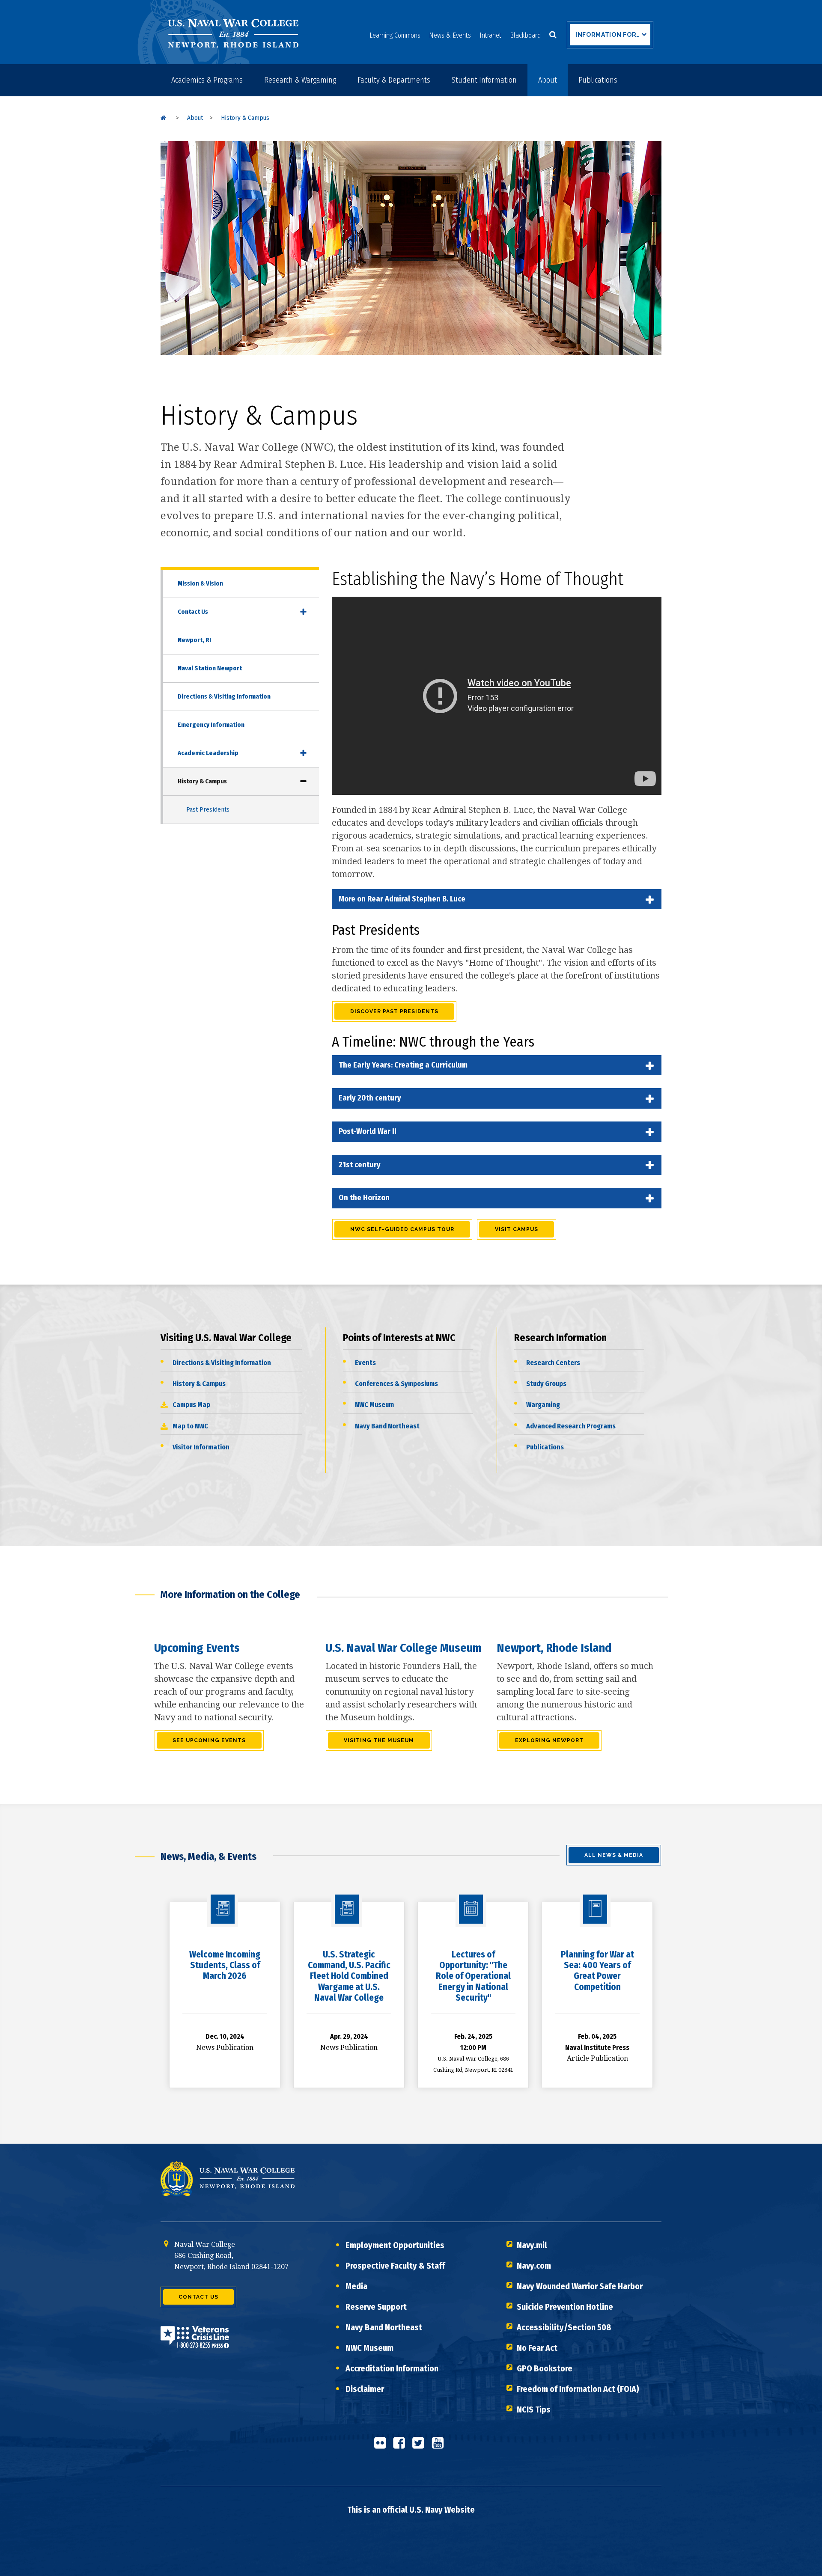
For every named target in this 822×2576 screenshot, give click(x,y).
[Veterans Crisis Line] (195, 2343)
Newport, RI (194, 640)
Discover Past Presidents (394, 1011)
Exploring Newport (549, 1740)
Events (365, 1363)
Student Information (484, 80)
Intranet (490, 35)
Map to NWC (190, 1426)
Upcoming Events (197, 1648)
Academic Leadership (208, 753)
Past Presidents (208, 809)
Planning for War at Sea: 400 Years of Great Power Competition (597, 1971)
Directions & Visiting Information (224, 696)
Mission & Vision (200, 583)
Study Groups (546, 1384)
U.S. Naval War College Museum (404, 1648)
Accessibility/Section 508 (564, 2327)
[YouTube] (440, 2446)
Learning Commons (395, 35)
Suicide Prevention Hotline (565, 2307)
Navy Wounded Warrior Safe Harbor (580, 2286)
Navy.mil (532, 2245)
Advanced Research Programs (571, 1426)
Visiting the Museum (379, 1740)
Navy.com (534, 2266)
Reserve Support (376, 2307)
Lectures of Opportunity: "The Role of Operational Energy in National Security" (473, 1976)
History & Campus (202, 781)
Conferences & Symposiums (396, 1384)
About (548, 80)
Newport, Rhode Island (554, 1648)
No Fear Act (537, 2348)
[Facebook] (402, 2446)
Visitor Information (201, 1447)
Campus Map (191, 1405)
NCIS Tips (534, 2409)
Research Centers (553, 1363)
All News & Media (614, 1855)
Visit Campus (517, 1229)
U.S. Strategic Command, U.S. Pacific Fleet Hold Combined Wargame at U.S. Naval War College (349, 1976)
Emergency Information (211, 725)
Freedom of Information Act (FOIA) (578, 2389)
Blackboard (525, 35)
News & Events (450, 35)
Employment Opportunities (395, 2245)
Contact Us (193, 612)
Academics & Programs (207, 80)
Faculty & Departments (394, 80)
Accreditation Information (392, 2368)
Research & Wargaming (300, 80)
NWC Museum (374, 1405)
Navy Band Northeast (387, 1426)
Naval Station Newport (210, 668)
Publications (598, 80)
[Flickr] (382, 2446)
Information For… (608, 35)
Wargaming (543, 1405)
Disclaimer (365, 2389)
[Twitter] (421, 2446)
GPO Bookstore (545, 2368)
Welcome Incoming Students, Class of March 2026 (225, 1965)
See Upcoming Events (209, 1740)
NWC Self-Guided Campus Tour (402, 1229)
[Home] (163, 118)
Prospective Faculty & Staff (395, 2266)
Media (356, 2286)
